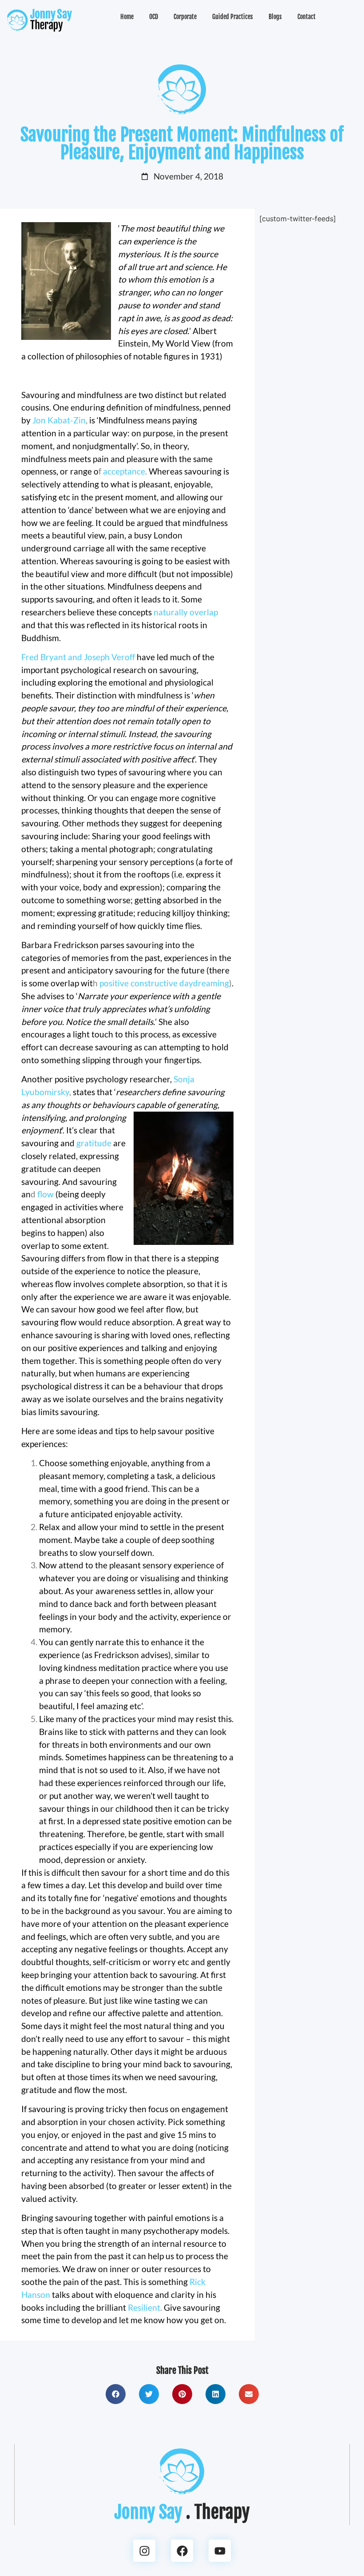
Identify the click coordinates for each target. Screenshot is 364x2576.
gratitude (94, 1143)
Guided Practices (233, 17)
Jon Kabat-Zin (59, 420)
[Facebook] (182, 2551)
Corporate (185, 17)
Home (127, 17)
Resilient (144, 2307)
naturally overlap (186, 612)
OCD (154, 17)
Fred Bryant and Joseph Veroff (78, 657)
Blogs (275, 17)
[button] (116, 2394)
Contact (307, 17)
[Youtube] (220, 2551)
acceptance (124, 471)
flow (45, 1194)
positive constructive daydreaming (164, 983)
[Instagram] (144, 2551)
